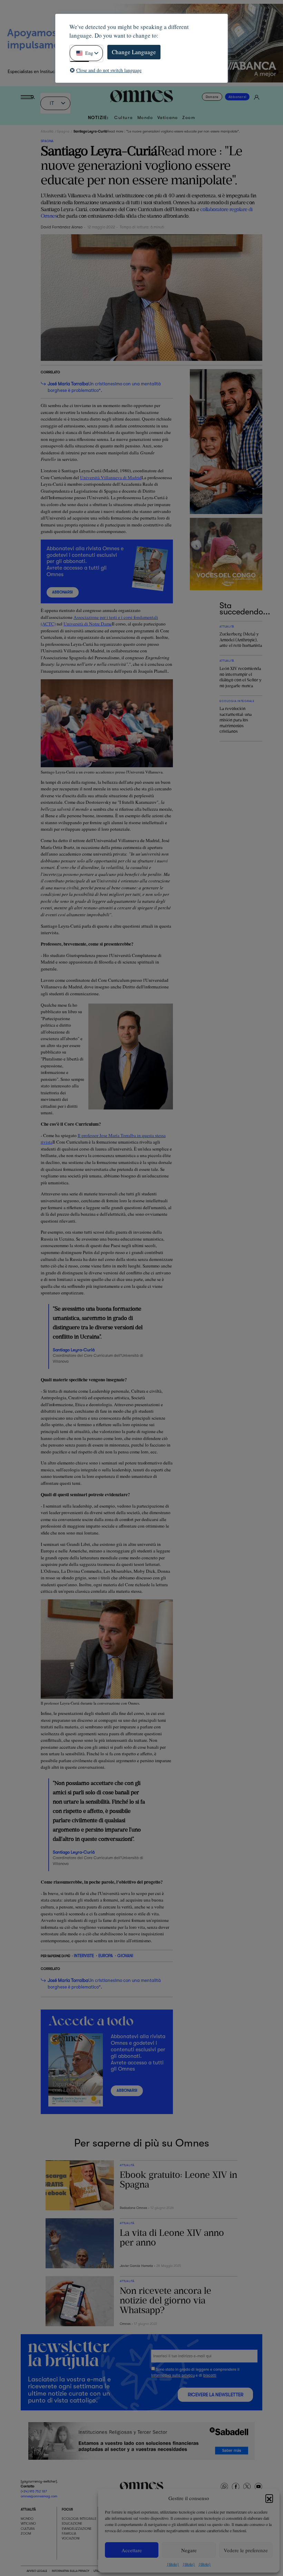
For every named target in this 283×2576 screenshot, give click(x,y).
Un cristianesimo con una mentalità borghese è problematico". (104, 387)
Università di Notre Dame (88, 624)
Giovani (125, 1956)
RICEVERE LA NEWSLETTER (216, 2395)
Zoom (189, 118)
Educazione (72, 2523)
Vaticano (168, 118)
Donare (212, 97)
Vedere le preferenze (246, 2550)
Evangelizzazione (77, 2529)
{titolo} (173, 2564)
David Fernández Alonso (62, 227)
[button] (269, 2498)
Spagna (63, 131)
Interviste (84, 1956)
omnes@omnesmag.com (39, 2496)
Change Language (134, 52)
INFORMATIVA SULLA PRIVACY (70, 2571)
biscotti (210, 2375)
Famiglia (69, 2533)
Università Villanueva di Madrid (111, 477)
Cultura (124, 118)
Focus (67, 2509)
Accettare (132, 2550)
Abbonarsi (237, 97)
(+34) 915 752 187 (34, 2491)
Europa (106, 1956)
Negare (189, 2550)
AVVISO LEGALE (37, 2571)
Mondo (145, 118)
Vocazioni (71, 2538)
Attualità (47, 131)
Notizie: (99, 118)
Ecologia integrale (79, 2519)
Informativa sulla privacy (173, 2375)
